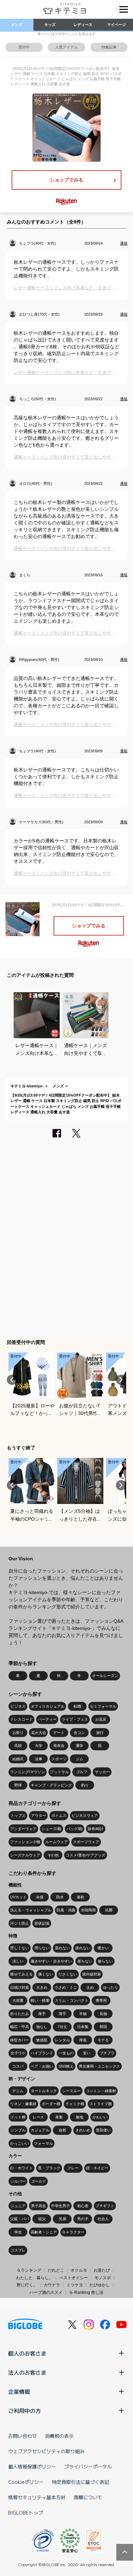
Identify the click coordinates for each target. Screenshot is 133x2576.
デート (59, 1733)
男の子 (83, 2219)
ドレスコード (21, 1719)
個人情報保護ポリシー (32, 2466)
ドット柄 (18, 2117)
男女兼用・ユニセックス (99, 2066)
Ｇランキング (29, 2270)
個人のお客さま (27, 2353)
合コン (79, 1733)
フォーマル (43, 2143)
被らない (105, 1961)
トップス (18, 1815)
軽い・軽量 (40, 2000)
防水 (60, 1897)
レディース (83, 25)
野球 (18, 1785)
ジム (79, 1759)
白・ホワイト (21, 2168)
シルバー (18, 2181)
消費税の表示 (59, 2436)
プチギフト (105, 2206)
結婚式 (18, 1759)
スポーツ (59, 1759)
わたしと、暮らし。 (34, 2278)
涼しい (18, 1961)
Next (121, 1380)
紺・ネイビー (97, 2168)
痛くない (46, 1974)
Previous (12, 1380)
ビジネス (18, 1706)
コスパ (18, 2066)
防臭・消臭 (66, 1910)
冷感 (40, 1897)
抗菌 (109, 1910)
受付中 (24, 47)
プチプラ (107, 2053)
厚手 (42, 2014)
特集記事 (109, 47)
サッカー (102, 1772)
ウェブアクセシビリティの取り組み (46, 2451)
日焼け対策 (20, 1987)
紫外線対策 (92, 1974)
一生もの (66, 2053)
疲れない (83, 1948)
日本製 (83, 2027)
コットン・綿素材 (101, 2091)
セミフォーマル (103, 1706)
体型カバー (20, 2040)
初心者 (83, 2206)
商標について (88, 2497)
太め (90, 1987)
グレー (73, 2168)
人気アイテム (66, 47)
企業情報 (19, 2391)
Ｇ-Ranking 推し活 (86, 2292)
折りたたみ (20, 2014)
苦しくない (20, 1948)
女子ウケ (18, 2053)
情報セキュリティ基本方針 (37, 2497)
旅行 (100, 1733)
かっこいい (20, 2143)
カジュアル (40, 2130)
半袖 (83, 2014)
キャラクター (73, 2232)
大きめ (42, 1987)
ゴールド (39, 2181)
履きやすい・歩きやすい (51, 1961)
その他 (53, 1855)
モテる (103, 2040)
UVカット (18, 1897)
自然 (62, 2130)
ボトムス (59, 1815)
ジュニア (18, 2206)
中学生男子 (61, 2206)
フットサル (60, 1772)
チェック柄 (75, 2104)
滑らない (42, 1948)
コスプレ (18, 2250)
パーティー (47, 1719)
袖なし (42, 2027)
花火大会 (39, 1733)
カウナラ (52, 2285)
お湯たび (102, 2270)
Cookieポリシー (26, 2482)
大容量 (18, 2000)
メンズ (17, 25)
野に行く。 (27, 2285)
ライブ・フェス (75, 1719)
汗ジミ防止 (20, 1923)
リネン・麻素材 (23, 2104)
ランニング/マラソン (28, 1772)
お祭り (18, 1733)
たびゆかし (100, 2285)
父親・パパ (20, 2219)
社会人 (103, 2219)
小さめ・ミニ (66, 1987)
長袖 (103, 2014)
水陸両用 (88, 1910)
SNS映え (66, 2066)
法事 (39, 1759)
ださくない (68, 1974)
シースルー (71, 2091)
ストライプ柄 (101, 2104)
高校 (18, 1746)
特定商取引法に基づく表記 (80, 2482)
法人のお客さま (27, 2372)
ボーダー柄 (51, 2104)
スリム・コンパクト (71, 2000)
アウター (39, 1815)
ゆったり (110, 1987)
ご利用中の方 (25, 2411)
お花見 (101, 1719)
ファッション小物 (25, 1842)
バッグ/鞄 (75, 1829)
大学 (39, 1746)
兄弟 (62, 2219)
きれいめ (83, 2130)
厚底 (83, 2040)
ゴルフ (82, 1772)
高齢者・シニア (44, 2232)
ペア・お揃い (42, 2066)
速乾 (80, 1897)
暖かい (103, 1948)
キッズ (50, 25)
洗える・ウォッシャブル (31, 1910)
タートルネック (44, 2091)
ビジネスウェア (85, 1815)
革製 (59, 2117)
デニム (18, 2091)
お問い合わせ (23, 2436)
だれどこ (56, 2270)
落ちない (85, 1961)
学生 (18, 2232)
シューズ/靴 (51, 1829)
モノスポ (103, 2278)
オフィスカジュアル (48, 1706)
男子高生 (39, 2206)
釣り (85, 1785)
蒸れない (62, 1948)
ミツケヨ (75, 2285)
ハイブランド (42, 2053)
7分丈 (62, 2027)
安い (87, 2053)
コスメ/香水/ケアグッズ (86, 1855)
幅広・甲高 (20, 2027)
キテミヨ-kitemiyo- (27, 1086)
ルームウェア (57, 1842)
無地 (79, 2117)
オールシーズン (105, 1676)
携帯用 (101, 2000)
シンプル (18, 2130)
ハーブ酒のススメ (46, 2292)
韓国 (103, 2027)
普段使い (103, 2130)
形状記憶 (42, 1923)
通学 (79, 1746)
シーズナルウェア (25, 1855)
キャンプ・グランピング (51, 1785)
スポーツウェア (86, 1842)
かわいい (100, 2117)
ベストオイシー (74, 2278)
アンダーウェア (23, 1829)
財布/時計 (96, 1829)
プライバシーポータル (88, 2466)
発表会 (59, 1746)
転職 (77, 1706)
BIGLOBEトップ (26, 2513)
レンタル (62, 2040)
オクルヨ (79, 2270)
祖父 (42, 2219)
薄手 (62, 2014)
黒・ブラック (49, 2168)
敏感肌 (42, 2040)
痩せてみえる (21, 1974)
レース (38, 2117)
